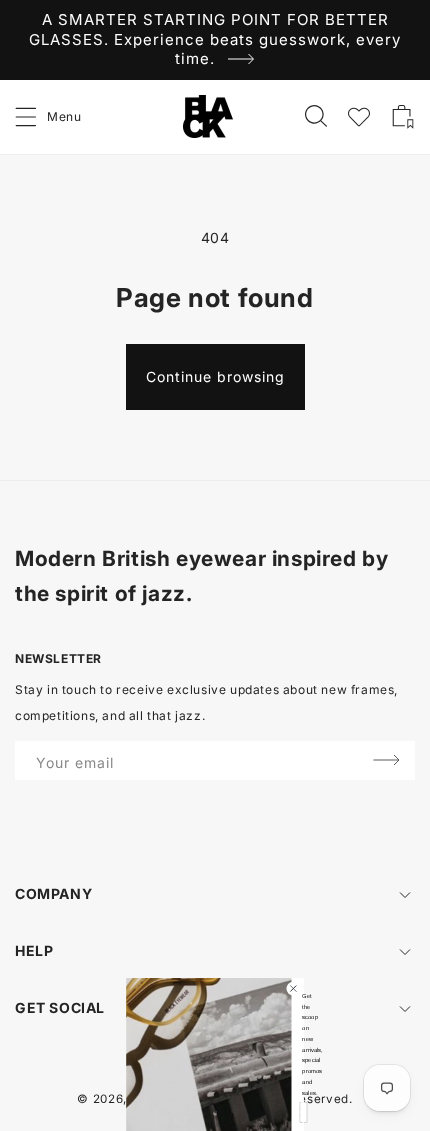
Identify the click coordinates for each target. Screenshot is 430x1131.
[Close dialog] (293, 988)
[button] (27, 117)
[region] (215, 40)
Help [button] (34, 950)
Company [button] (53, 893)
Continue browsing (215, 376)
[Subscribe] (386, 760)
